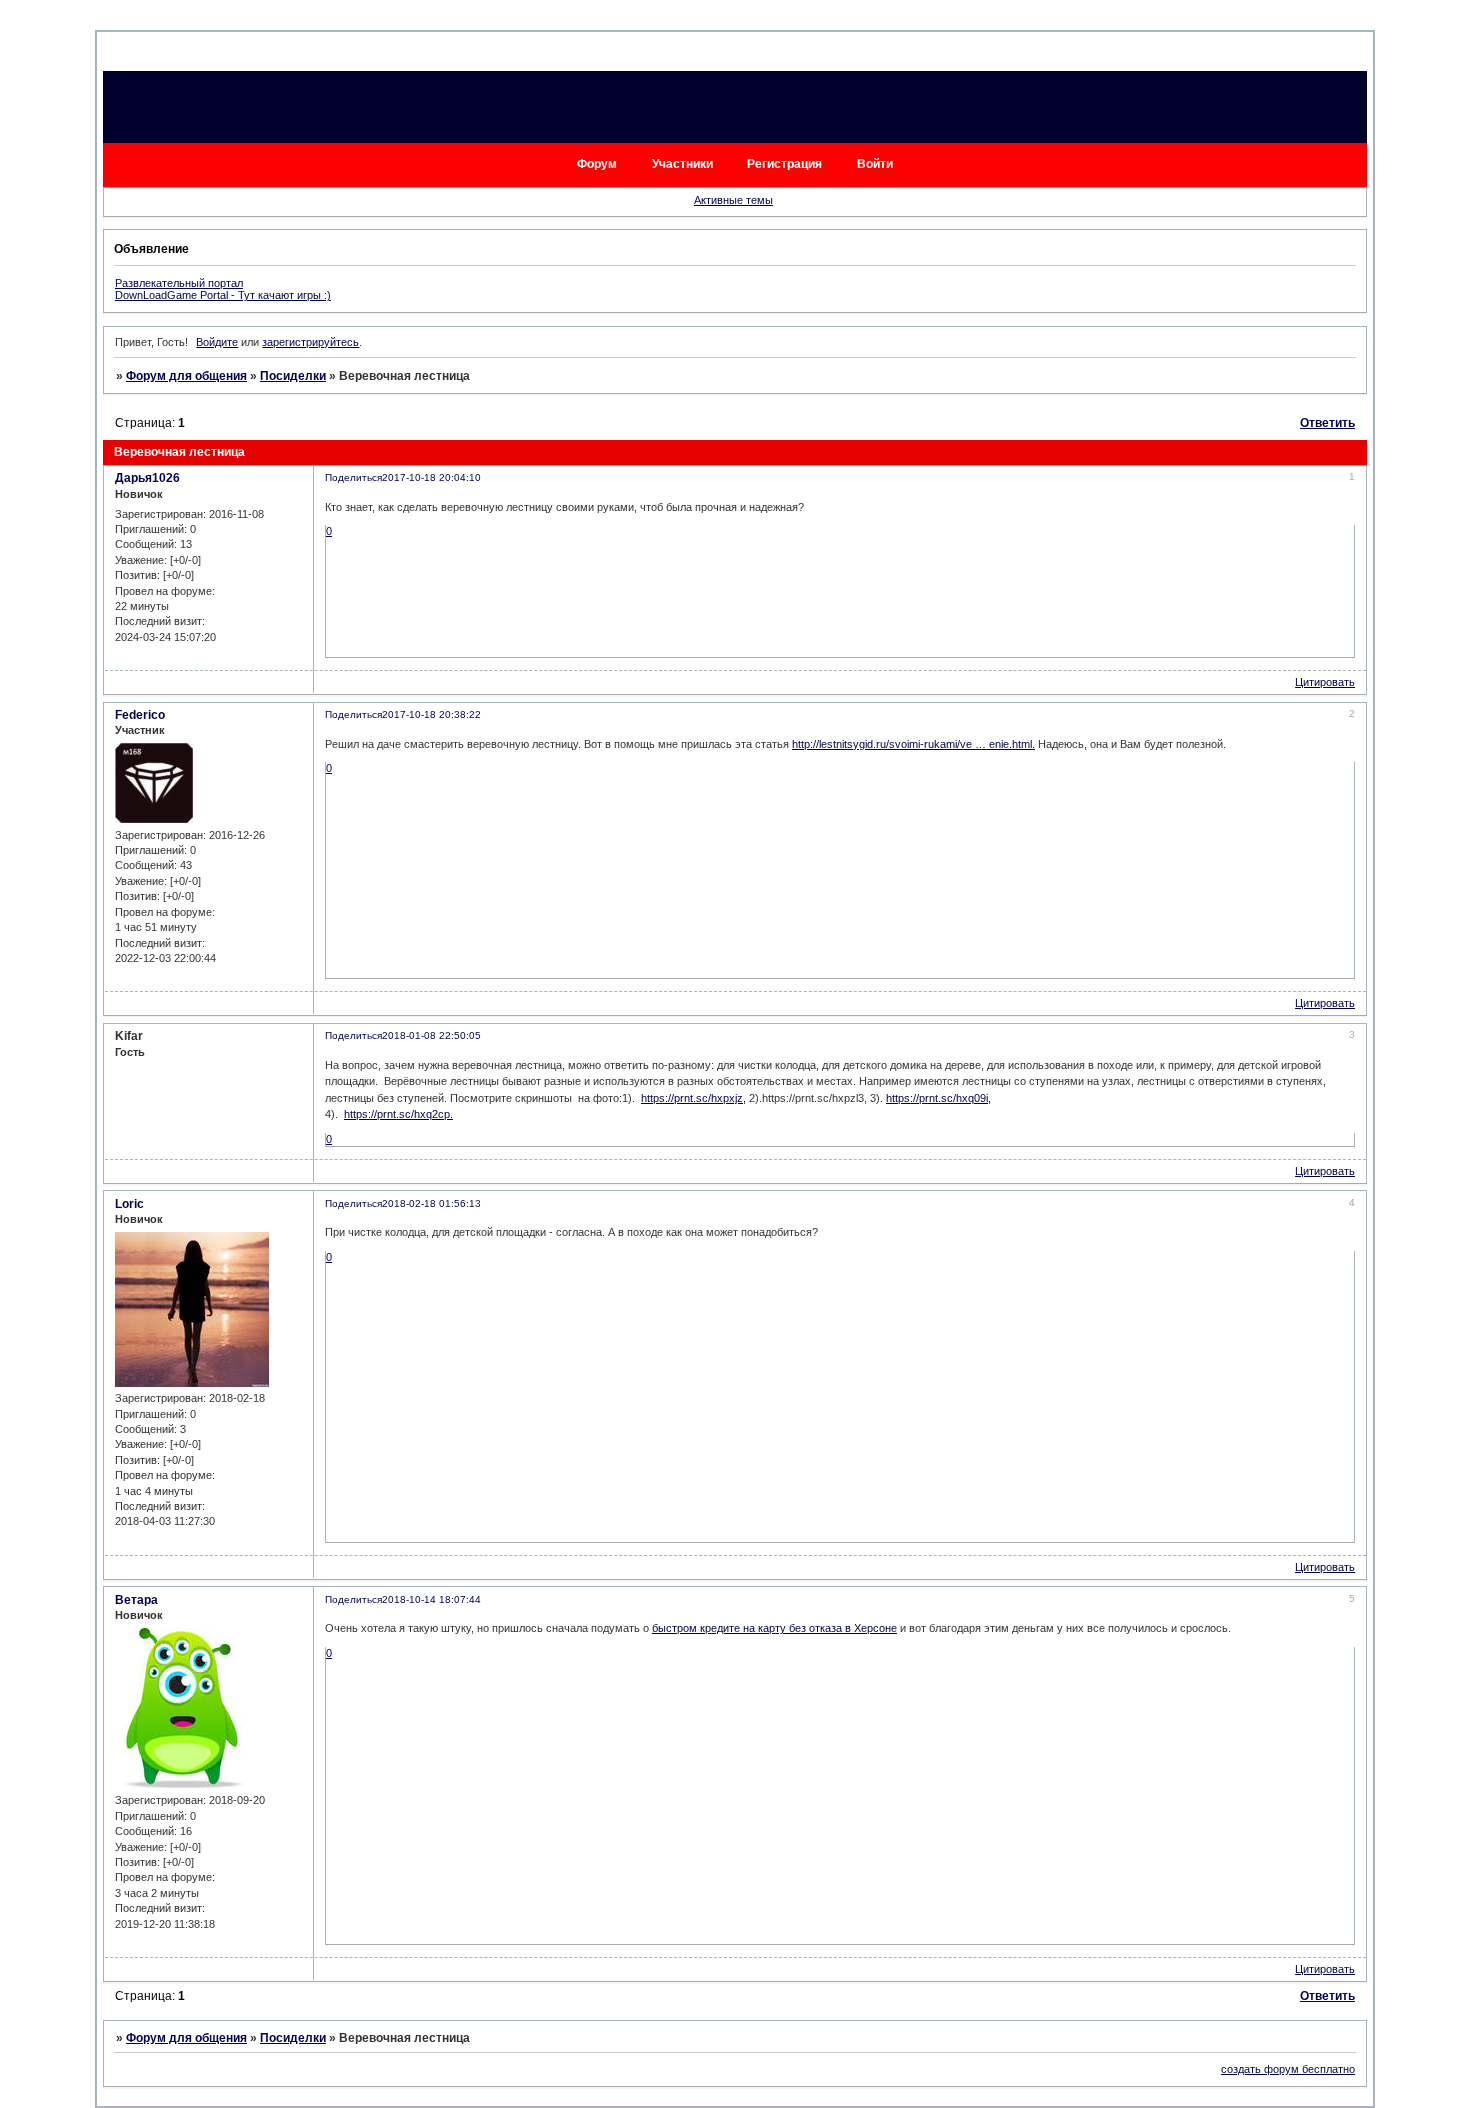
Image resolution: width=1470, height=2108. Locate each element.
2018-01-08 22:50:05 (431, 1035)
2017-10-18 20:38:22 (431, 714)
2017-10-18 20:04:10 (431, 477)
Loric (129, 1204)
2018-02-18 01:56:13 (431, 1203)
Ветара (136, 1600)
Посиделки (293, 376)
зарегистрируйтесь (310, 342)
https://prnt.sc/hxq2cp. (398, 1114)
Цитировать (1325, 682)
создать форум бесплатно (1288, 2069)
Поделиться (353, 477)
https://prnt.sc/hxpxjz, (693, 1098)
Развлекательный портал (179, 283)
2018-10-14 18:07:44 (431, 1599)
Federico (140, 715)
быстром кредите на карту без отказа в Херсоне (774, 1628)
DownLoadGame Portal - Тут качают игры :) (223, 295)
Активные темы (733, 200)
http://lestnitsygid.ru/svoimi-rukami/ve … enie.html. (913, 744)
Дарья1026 (147, 478)
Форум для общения (186, 376)
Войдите (217, 342)
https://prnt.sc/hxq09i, (938, 1098)
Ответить (1327, 423)
